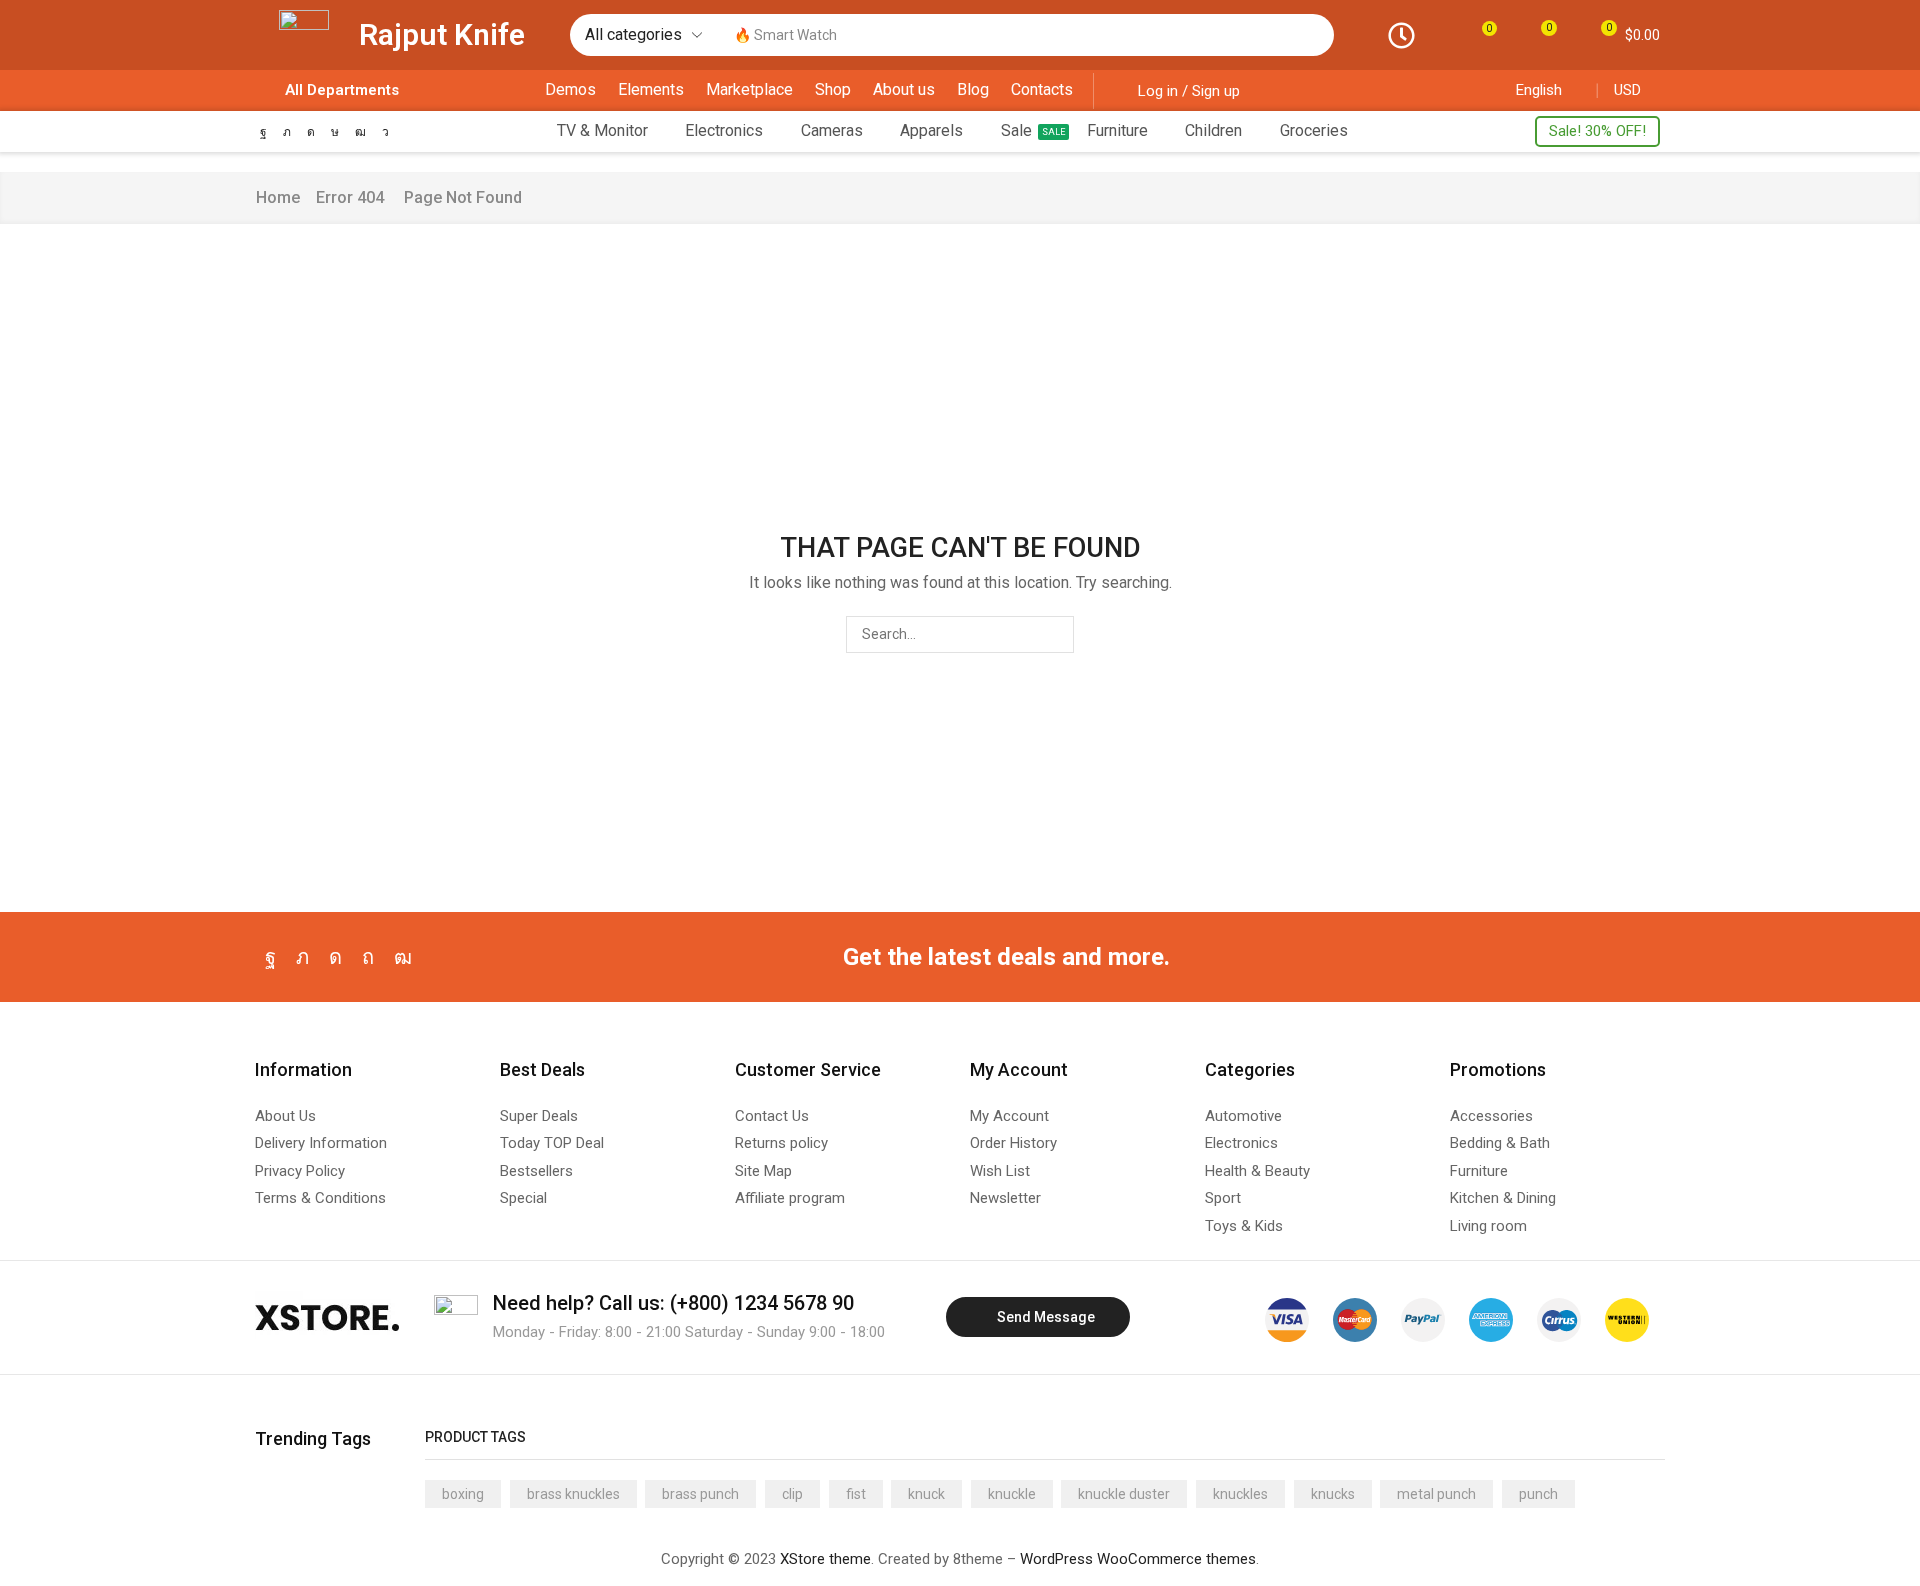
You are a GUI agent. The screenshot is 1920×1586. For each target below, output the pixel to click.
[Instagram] (311, 132)
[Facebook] (263, 132)
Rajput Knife (442, 34)
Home (278, 197)
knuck (926, 1494)
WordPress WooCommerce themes (1138, 1559)
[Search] (1314, 35)
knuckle (1012, 1494)
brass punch (700, 1494)
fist (856, 1494)
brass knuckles (573, 1494)
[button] (1483, 34)
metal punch (1436, 1494)
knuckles (1240, 1494)
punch (1538, 1494)
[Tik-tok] (335, 132)
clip (792, 1494)
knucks (1333, 1494)
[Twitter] (287, 132)
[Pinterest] (368, 957)
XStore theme (825, 1559)
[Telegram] (385, 132)
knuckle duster (1124, 1494)
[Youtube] (360, 132)
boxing (463, 1494)
